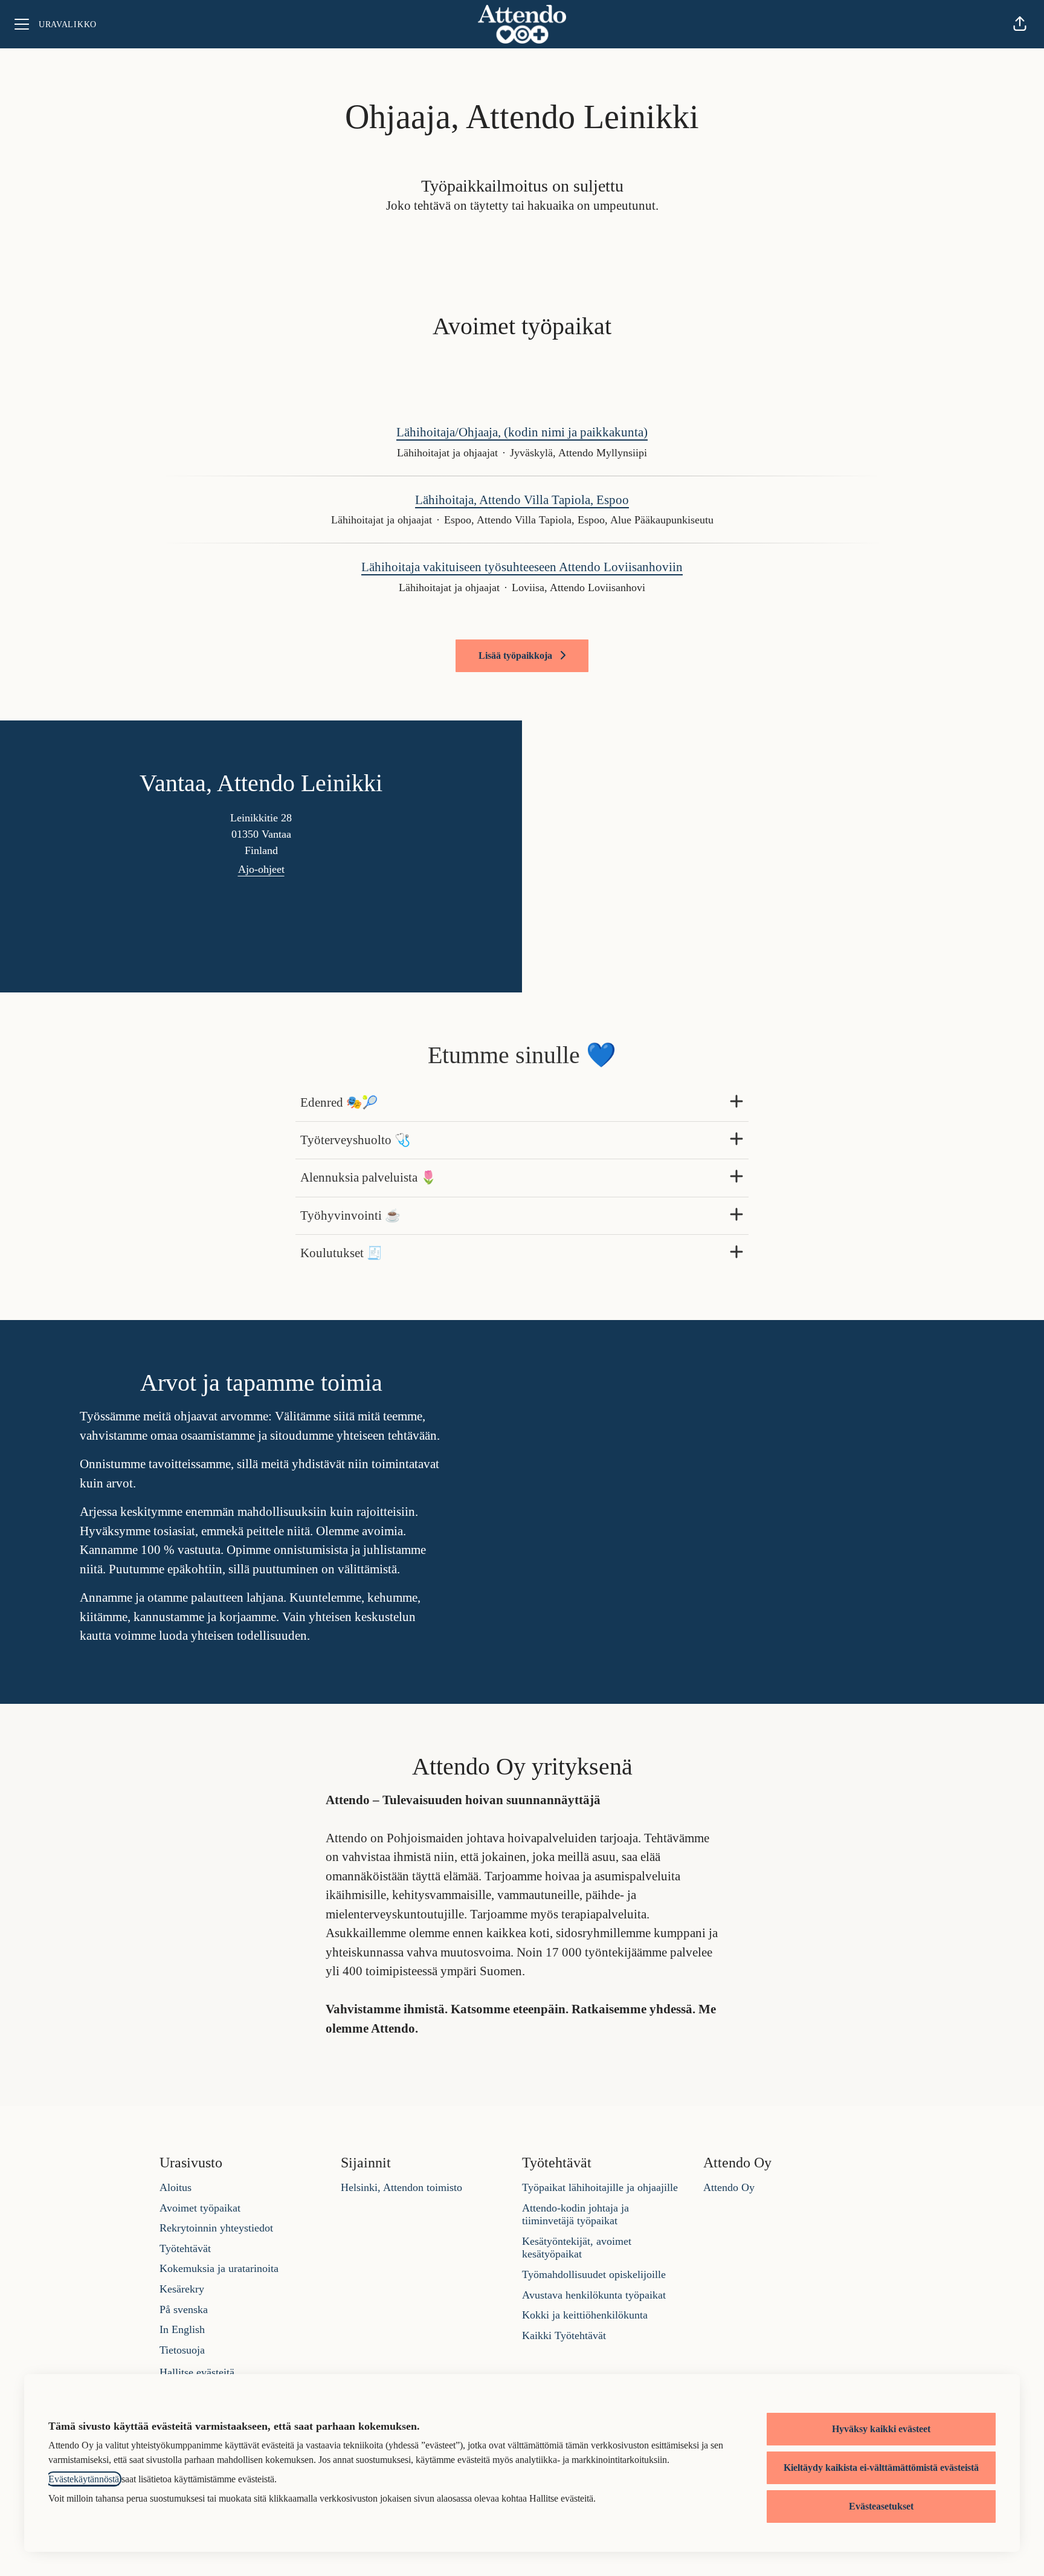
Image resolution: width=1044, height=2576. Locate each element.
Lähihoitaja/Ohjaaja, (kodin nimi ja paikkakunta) (522, 432)
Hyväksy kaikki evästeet (881, 2429)
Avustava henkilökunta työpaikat (594, 2295)
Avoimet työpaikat (200, 2208)
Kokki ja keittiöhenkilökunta (585, 2315)
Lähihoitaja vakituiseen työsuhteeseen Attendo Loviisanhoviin (522, 567)
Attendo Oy (729, 2187)
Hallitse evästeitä (197, 2372)
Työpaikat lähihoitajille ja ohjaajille (600, 2187)
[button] (1020, 24)
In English (182, 2329)
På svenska (184, 2309)
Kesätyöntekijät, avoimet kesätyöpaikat (577, 2248)
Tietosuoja (182, 2350)
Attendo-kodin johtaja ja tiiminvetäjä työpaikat (575, 2215)
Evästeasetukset (881, 2506)
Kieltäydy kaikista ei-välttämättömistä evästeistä (881, 2468)
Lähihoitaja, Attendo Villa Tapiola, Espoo (522, 500)
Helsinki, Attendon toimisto (401, 2187)
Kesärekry (182, 2289)
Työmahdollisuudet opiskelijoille (594, 2274)
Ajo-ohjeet (261, 869)
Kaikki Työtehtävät (564, 2335)
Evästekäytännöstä (84, 2479)
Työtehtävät (185, 2248)
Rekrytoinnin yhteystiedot (216, 2228)
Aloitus (176, 2187)
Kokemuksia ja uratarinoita (219, 2268)
